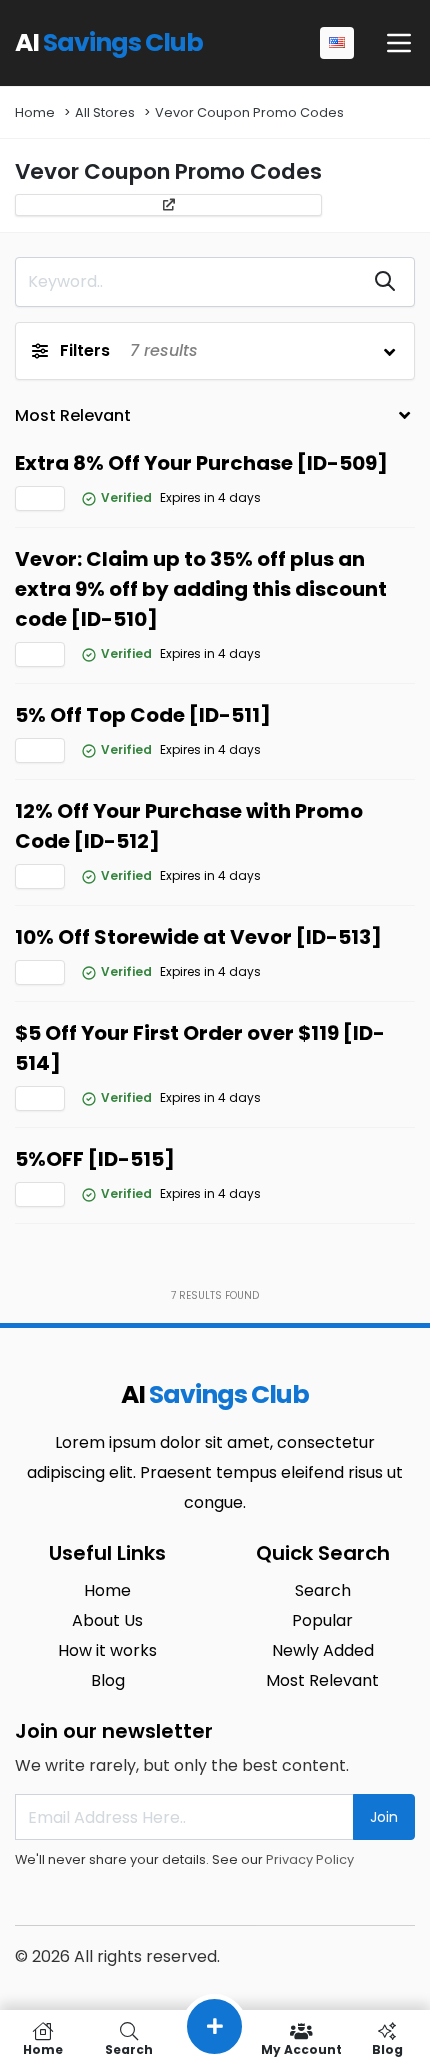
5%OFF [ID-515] (95, 1159)
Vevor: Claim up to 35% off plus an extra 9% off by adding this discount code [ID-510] (201, 589)
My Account (301, 2048)
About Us (107, 1620)
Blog (108, 1680)
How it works (107, 1650)
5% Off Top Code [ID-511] (143, 715)
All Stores (105, 112)
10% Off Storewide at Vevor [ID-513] (198, 937)
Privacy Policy (310, 1859)
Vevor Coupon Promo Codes (249, 112)
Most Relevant (322, 1680)
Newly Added (323, 1650)
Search (323, 1590)
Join (384, 1817)
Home (35, 112)
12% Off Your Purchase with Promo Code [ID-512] (189, 826)
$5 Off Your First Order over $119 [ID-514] (200, 1048)
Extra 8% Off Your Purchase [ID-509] (201, 463)
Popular (322, 1620)
